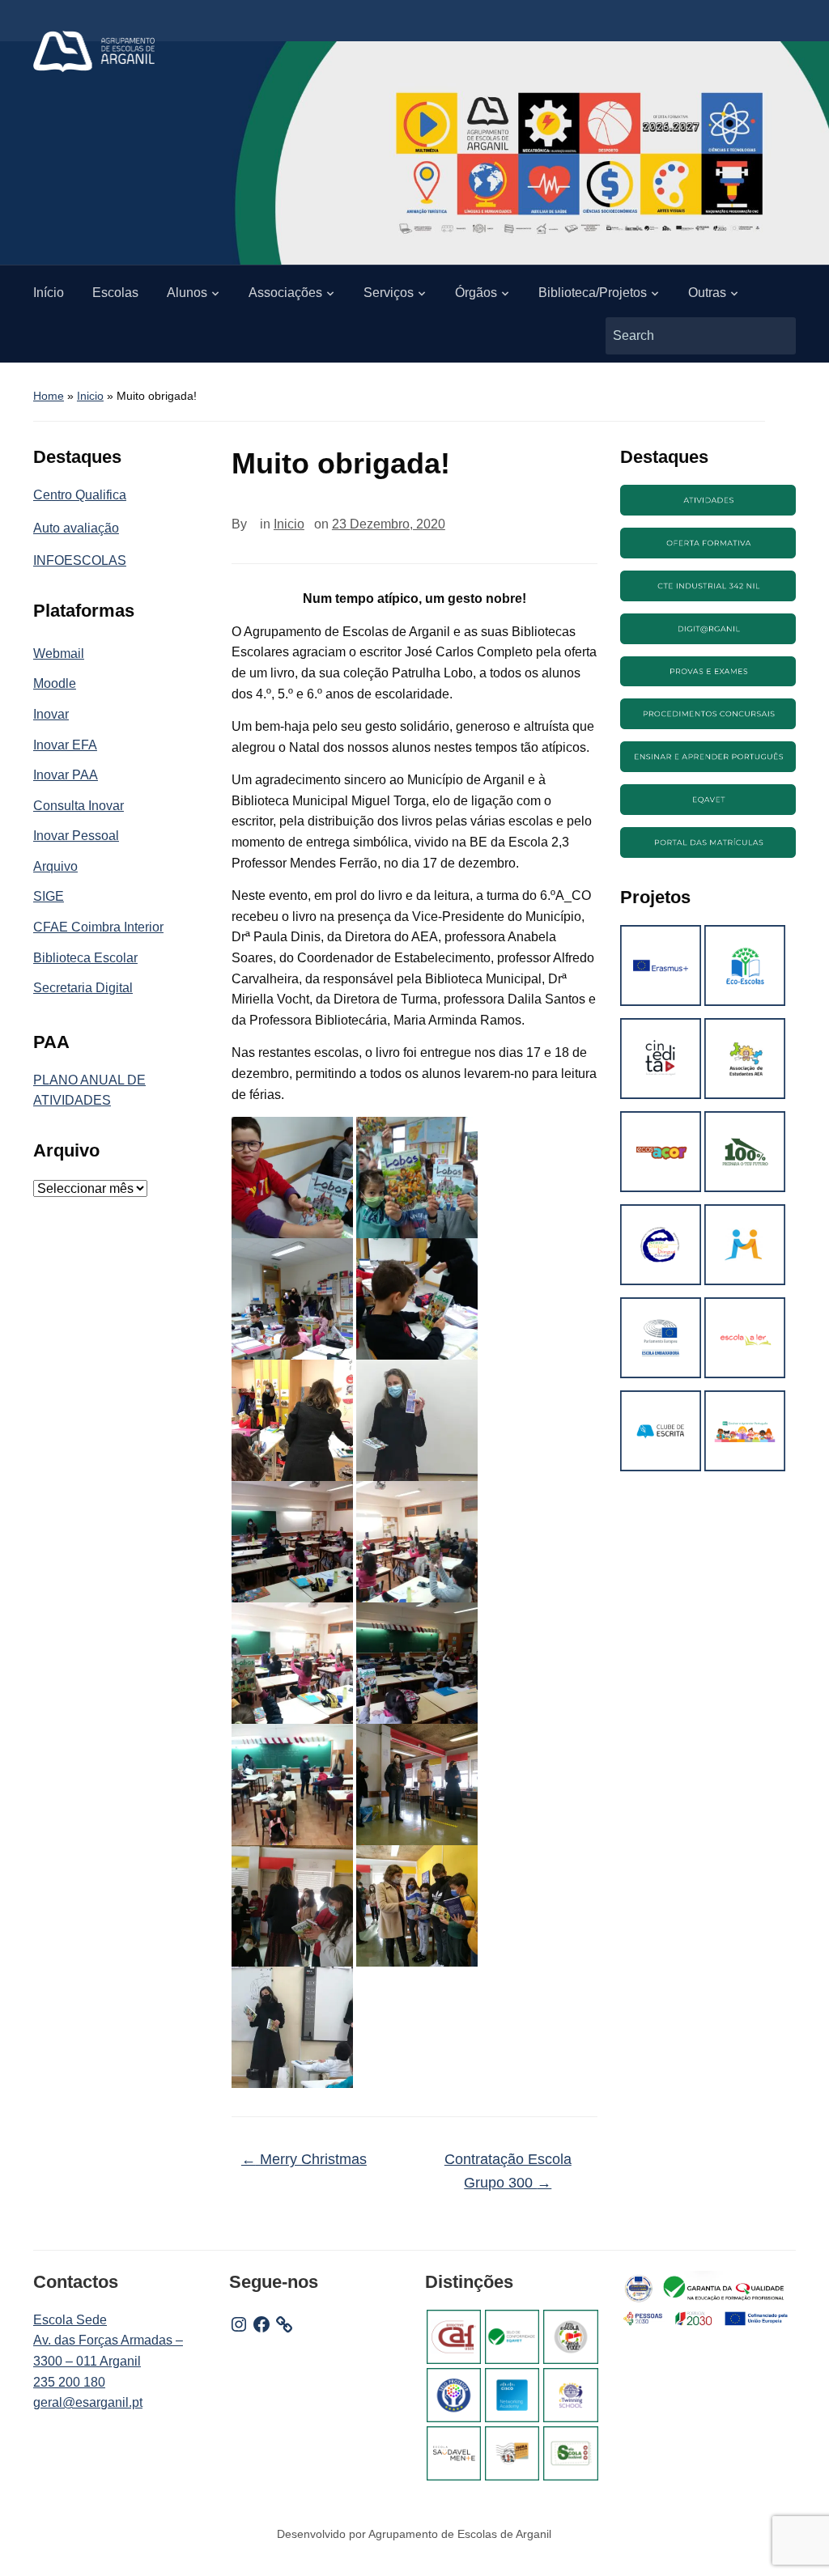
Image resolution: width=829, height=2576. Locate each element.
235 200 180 (69, 2382)
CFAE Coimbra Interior (98, 927)
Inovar (51, 714)
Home (49, 396)
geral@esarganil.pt (88, 2402)
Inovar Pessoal (76, 836)
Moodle (55, 683)
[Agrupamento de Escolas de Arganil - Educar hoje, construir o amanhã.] (94, 51)
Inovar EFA (65, 745)
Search (776, 336)
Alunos (187, 293)
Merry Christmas (304, 2159)
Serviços (389, 293)
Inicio (90, 396)
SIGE (49, 896)
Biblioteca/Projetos (593, 293)
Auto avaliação (76, 528)
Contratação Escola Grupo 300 (508, 2171)
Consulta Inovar (79, 806)
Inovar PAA (66, 775)
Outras (707, 293)
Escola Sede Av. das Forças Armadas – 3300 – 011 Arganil (108, 2340)
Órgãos (476, 293)
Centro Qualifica (80, 495)
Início (49, 293)
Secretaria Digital (83, 988)
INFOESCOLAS (80, 560)
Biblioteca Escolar (85, 958)
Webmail (59, 654)
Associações (285, 293)
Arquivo (55, 866)
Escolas (115, 293)
